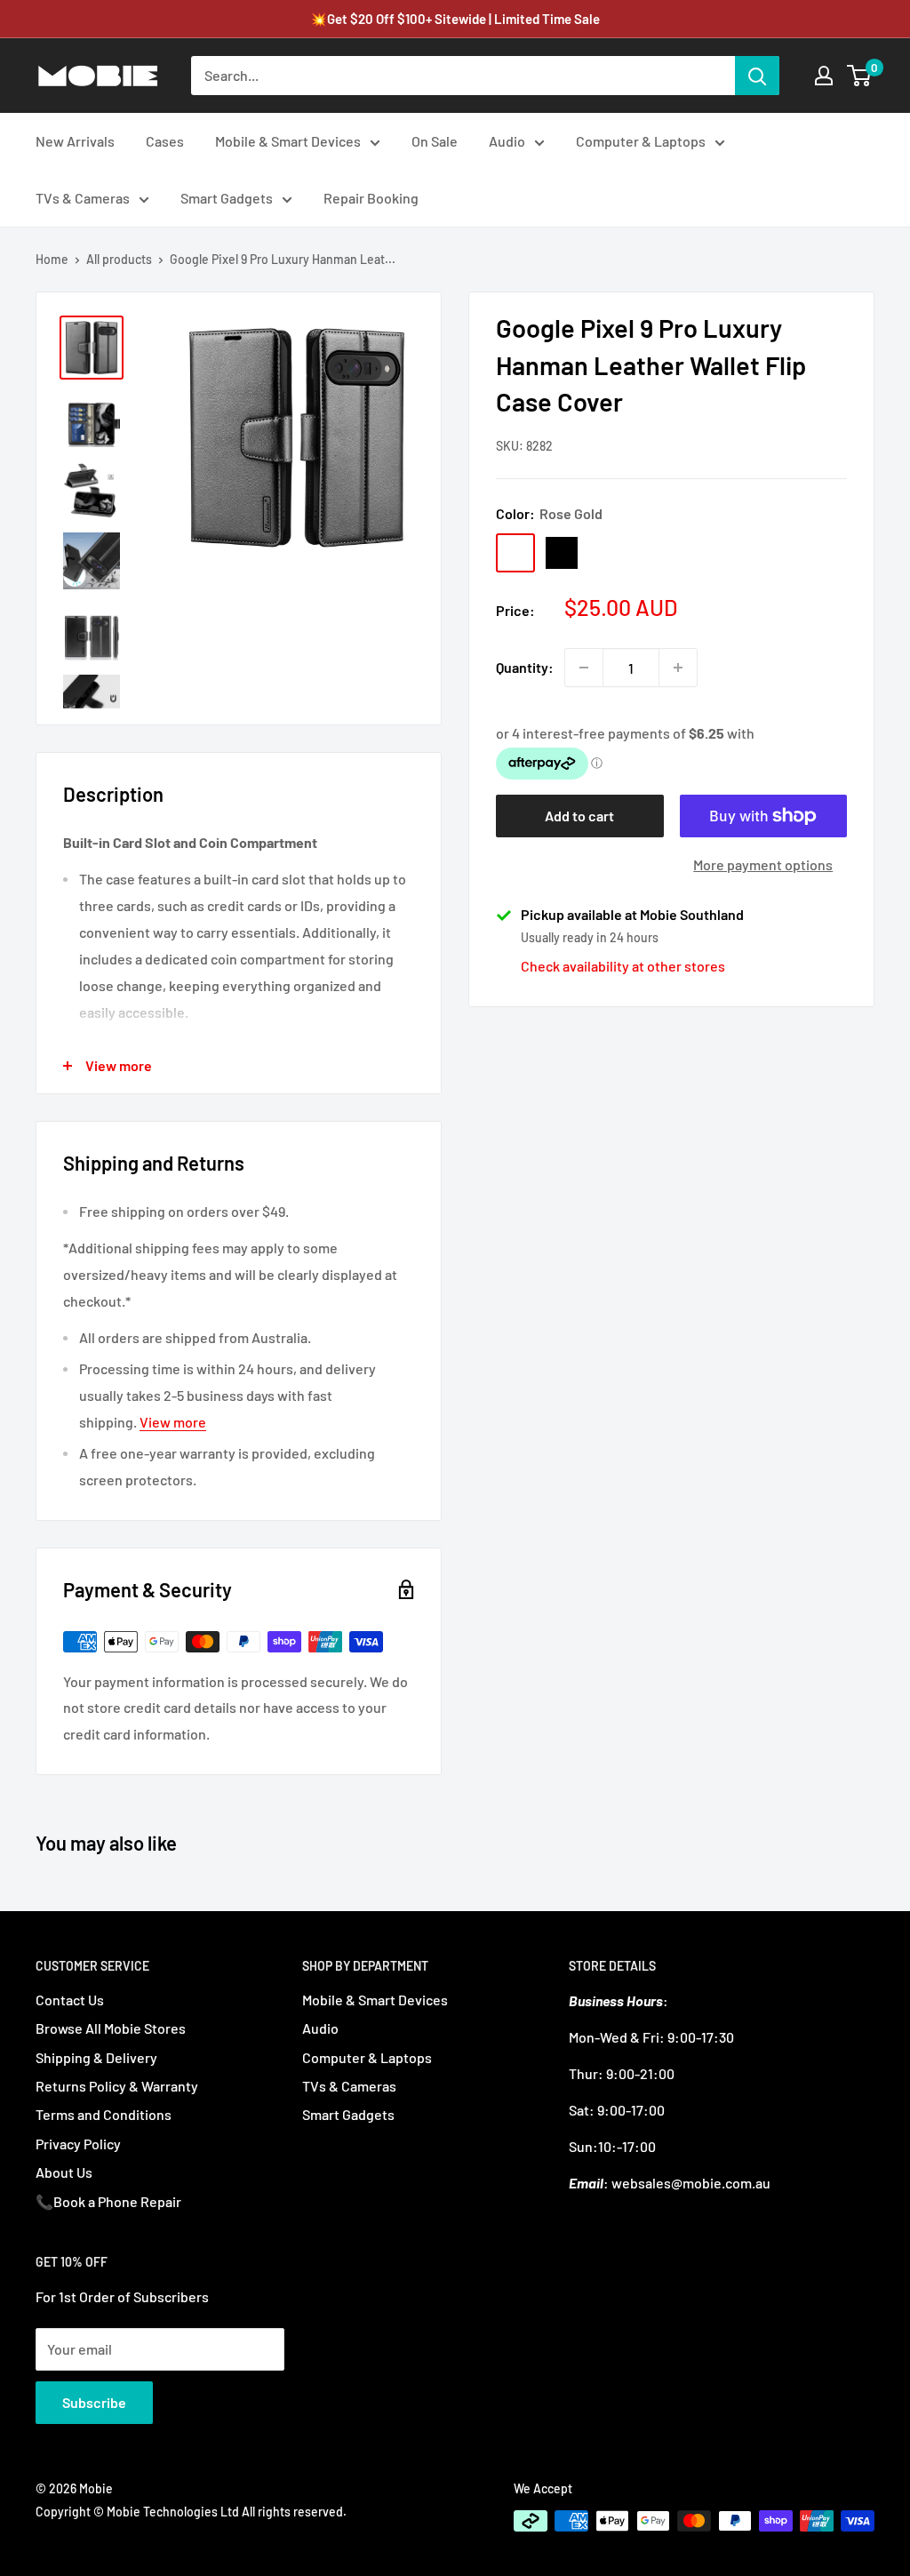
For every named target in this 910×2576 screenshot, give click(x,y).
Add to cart (579, 816)
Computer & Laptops (641, 141)
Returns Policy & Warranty (117, 2086)
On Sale (435, 141)
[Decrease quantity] (584, 668)
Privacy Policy (78, 2144)
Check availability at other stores (623, 966)
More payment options (763, 864)
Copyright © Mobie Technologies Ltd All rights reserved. (191, 2512)
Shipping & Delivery (96, 2057)
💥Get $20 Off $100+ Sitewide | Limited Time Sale (455, 19)
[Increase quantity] (678, 668)
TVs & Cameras (83, 198)
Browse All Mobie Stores (111, 2028)
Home (52, 259)
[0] (860, 76)
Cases (165, 141)
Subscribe (94, 2402)
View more (173, 1422)
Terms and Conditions (104, 2114)
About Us (64, 2172)
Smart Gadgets (227, 198)
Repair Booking (371, 198)
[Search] (757, 76)
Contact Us (70, 2000)
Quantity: (525, 667)
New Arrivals (75, 141)
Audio (507, 141)
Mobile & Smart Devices (288, 141)
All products (119, 259)
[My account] (824, 76)
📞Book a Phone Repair (108, 2201)
